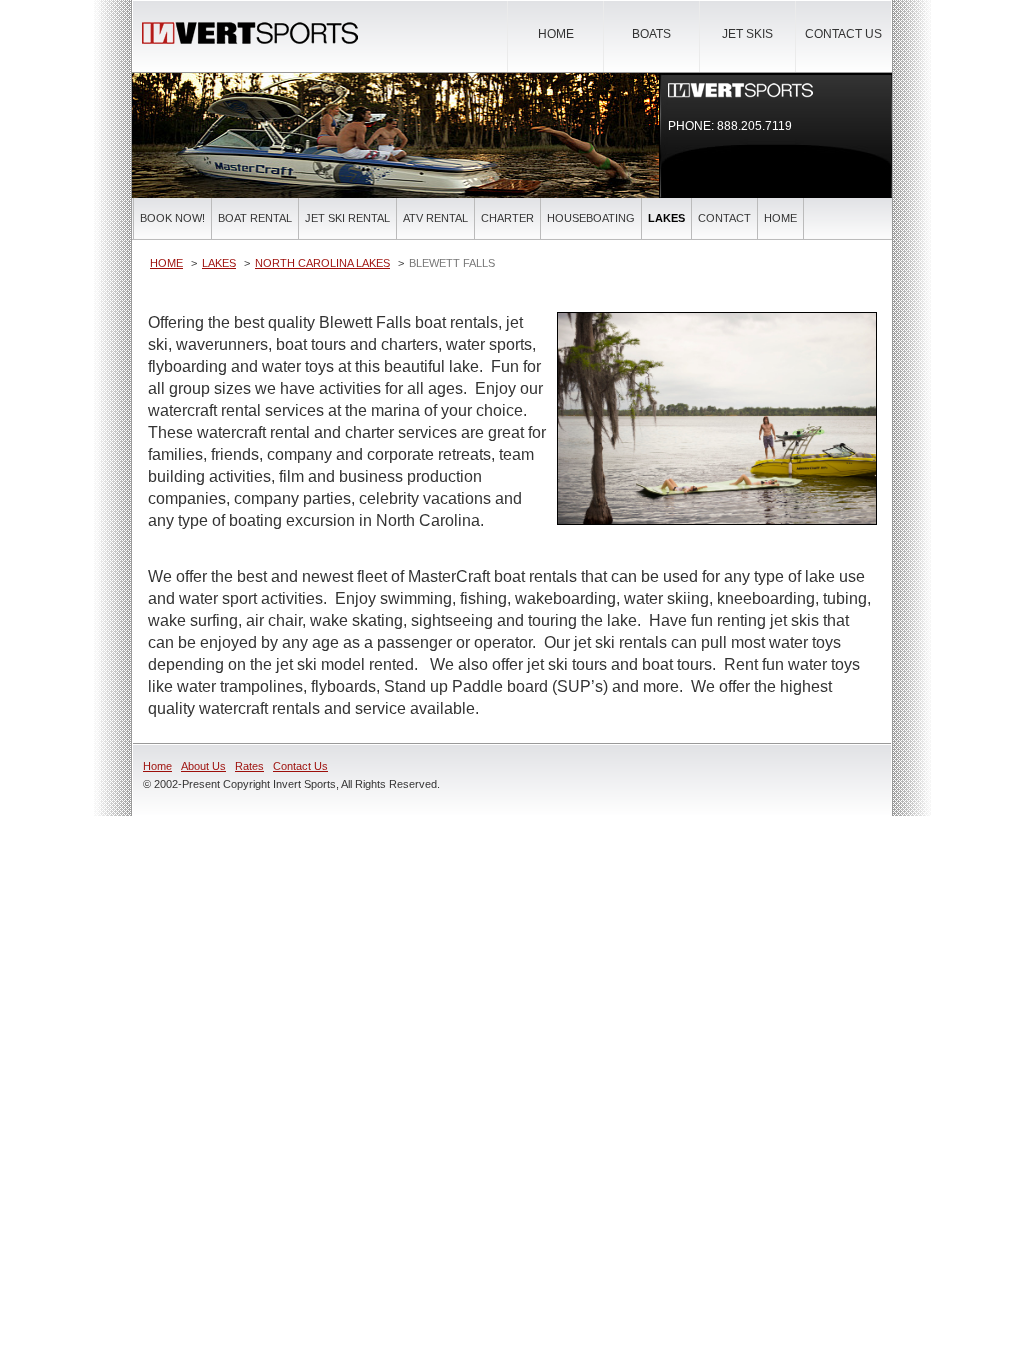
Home (556, 34)
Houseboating (591, 218)
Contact (724, 218)
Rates (249, 766)
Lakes (666, 218)
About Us (203, 766)
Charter (507, 218)
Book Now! (172, 218)
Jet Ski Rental (347, 218)
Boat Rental (255, 218)
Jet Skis (747, 34)
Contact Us (843, 34)
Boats (651, 34)
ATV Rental (435, 218)
